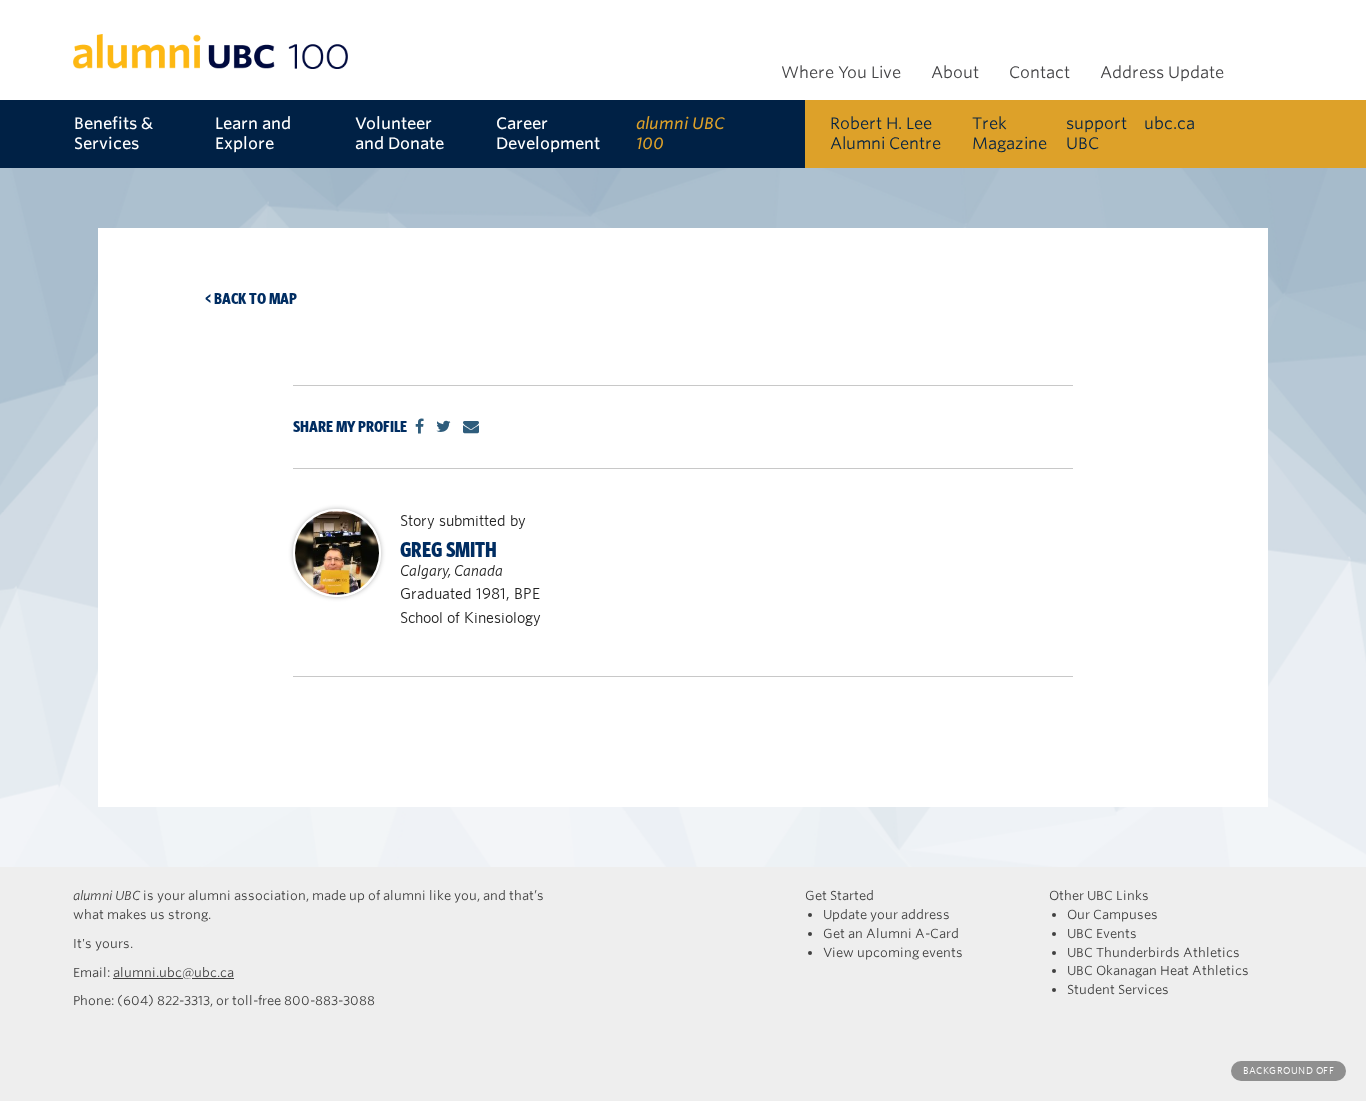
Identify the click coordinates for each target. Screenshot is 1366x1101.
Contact (1039, 72)
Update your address (886, 914)
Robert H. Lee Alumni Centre (885, 133)
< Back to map (251, 298)
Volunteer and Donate (399, 133)
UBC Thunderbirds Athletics (1153, 952)
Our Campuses (1112, 914)
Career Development (548, 133)
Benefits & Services (113, 133)
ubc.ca (1169, 123)
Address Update (1162, 72)
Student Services (1118, 989)
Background (1288, 1070)
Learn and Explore (253, 133)
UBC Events (1102, 933)
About (955, 72)
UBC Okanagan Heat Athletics (1158, 970)
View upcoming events (893, 952)
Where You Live (841, 72)
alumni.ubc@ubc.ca (173, 972)
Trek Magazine (1009, 133)
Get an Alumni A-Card (891, 933)
